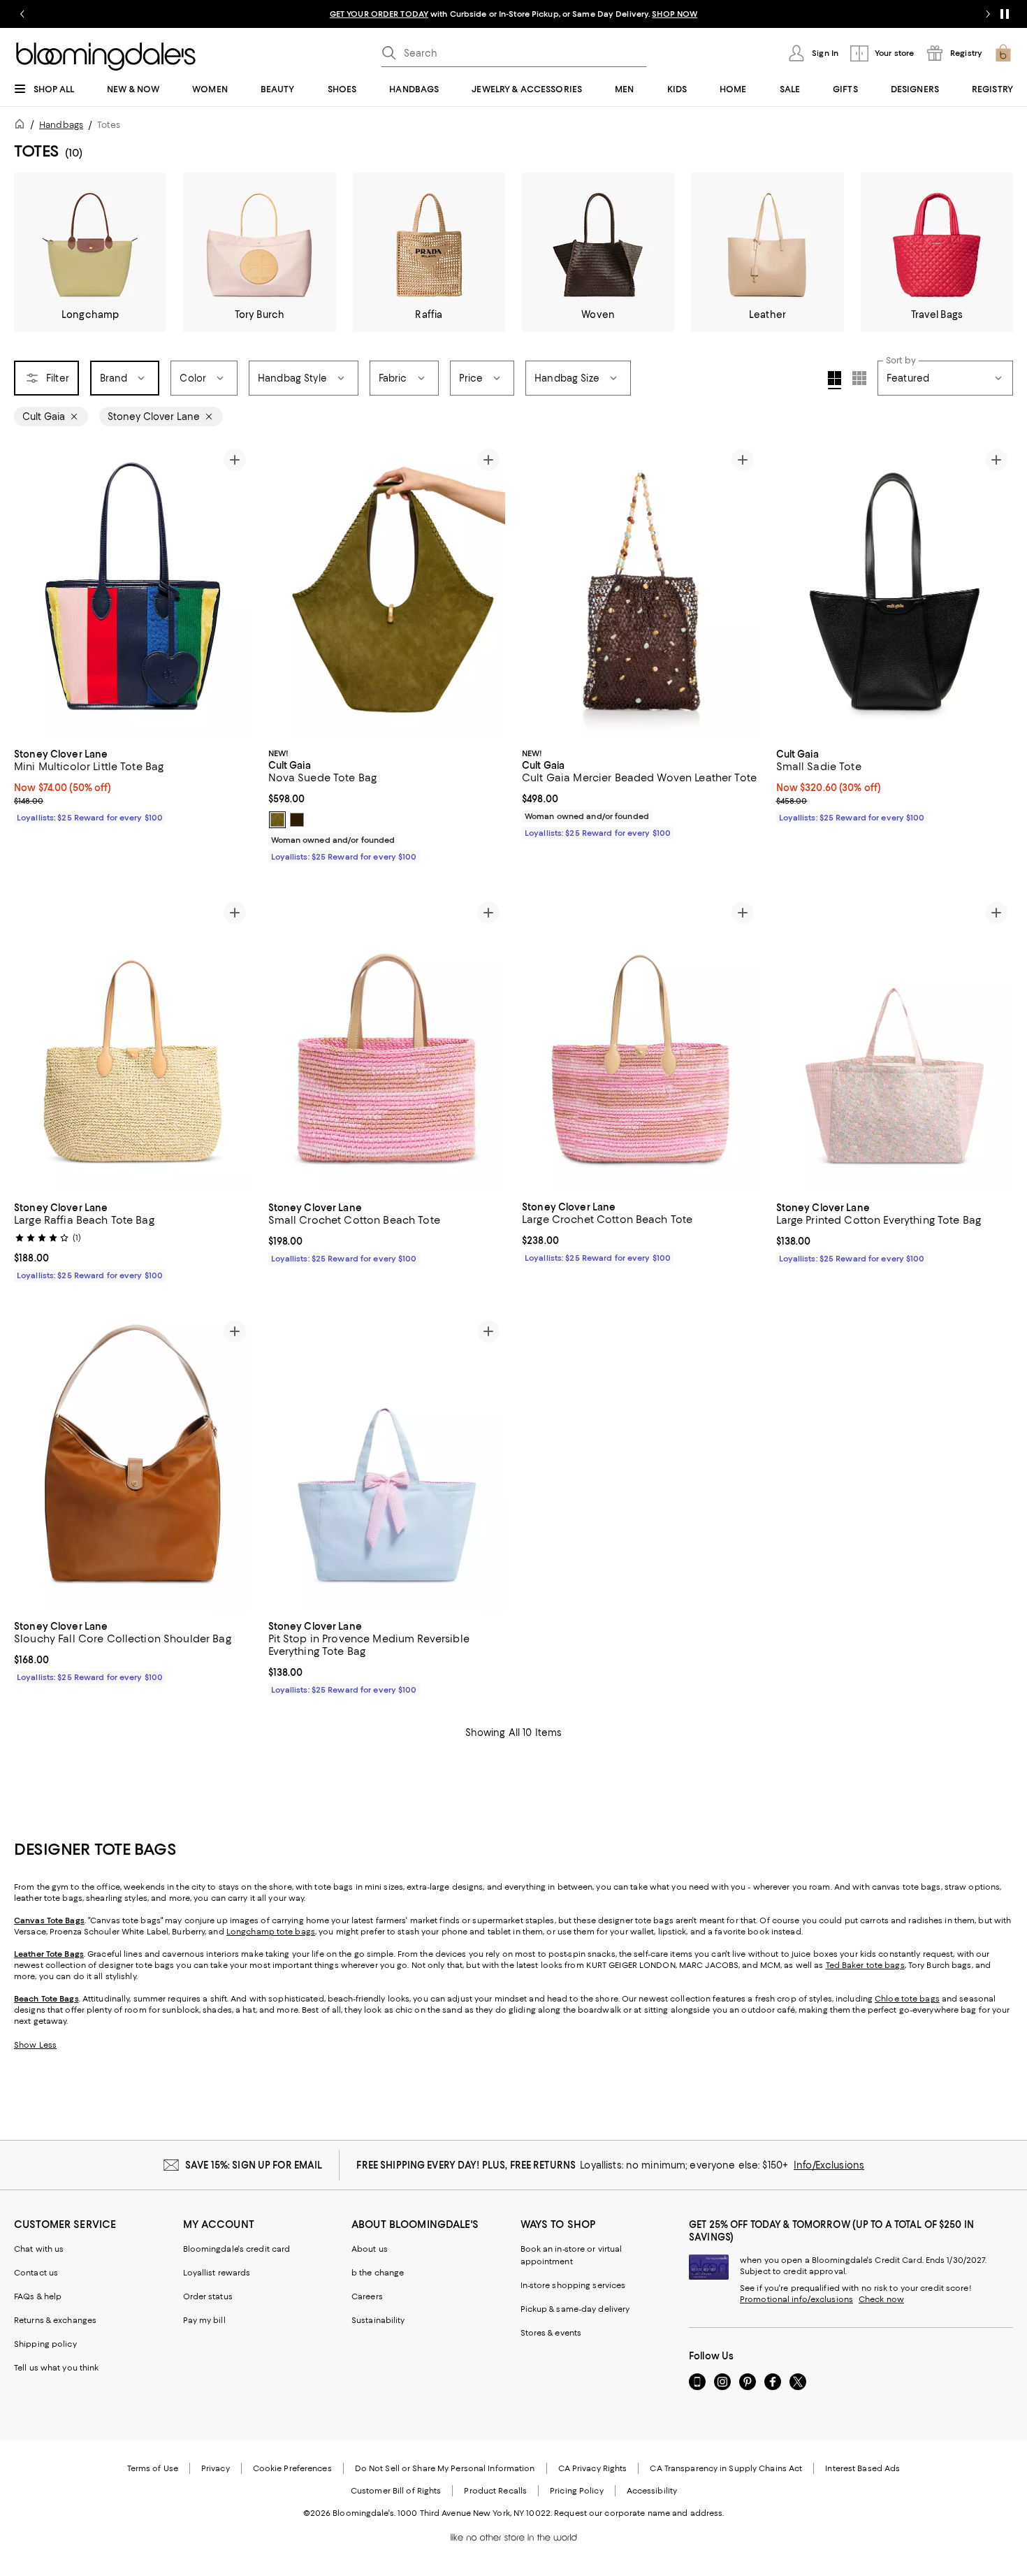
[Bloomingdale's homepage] (22, 126)
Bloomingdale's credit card (237, 2249)
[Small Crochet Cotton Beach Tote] (387, 1044)
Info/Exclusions (829, 2165)
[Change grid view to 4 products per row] (835, 380)
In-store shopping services (573, 2285)
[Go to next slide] (988, 14)
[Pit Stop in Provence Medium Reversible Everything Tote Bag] (387, 1463)
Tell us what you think (56, 2368)
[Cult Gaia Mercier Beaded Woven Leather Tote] (641, 591)
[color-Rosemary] (277, 820)
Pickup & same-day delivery (575, 2309)
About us (370, 2249)
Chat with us (39, 2249)
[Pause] (1005, 14)
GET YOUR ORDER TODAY (379, 14)
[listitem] (513, 14)
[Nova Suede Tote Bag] (387, 591)
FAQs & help (38, 2296)
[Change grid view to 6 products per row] (859, 378)
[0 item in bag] (1003, 53)
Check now (881, 2299)
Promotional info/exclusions (796, 2299)
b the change (378, 2273)
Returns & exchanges (55, 2320)
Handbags (61, 125)
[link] (133, 784)
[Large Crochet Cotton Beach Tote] (641, 1044)
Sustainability (378, 2320)
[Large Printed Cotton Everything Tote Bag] (895, 1044)
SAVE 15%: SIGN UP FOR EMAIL (254, 2165)
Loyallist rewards (217, 2273)
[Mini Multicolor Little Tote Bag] (133, 592)
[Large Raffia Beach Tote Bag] (133, 1044)
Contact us (36, 2273)
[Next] (235, 591)
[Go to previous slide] (22, 14)
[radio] (277, 820)
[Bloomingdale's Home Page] (106, 57)
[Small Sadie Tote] (895, 591)
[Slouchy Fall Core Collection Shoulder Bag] (133, 1463)
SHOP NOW (675, 14)
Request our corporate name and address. (639, 2513)
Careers (367, 2296)
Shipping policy (45, 2344)
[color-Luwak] (297, 820)
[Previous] (31, 591)
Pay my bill (204, 2320)
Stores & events (551, 2333)
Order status (208, 2296)
